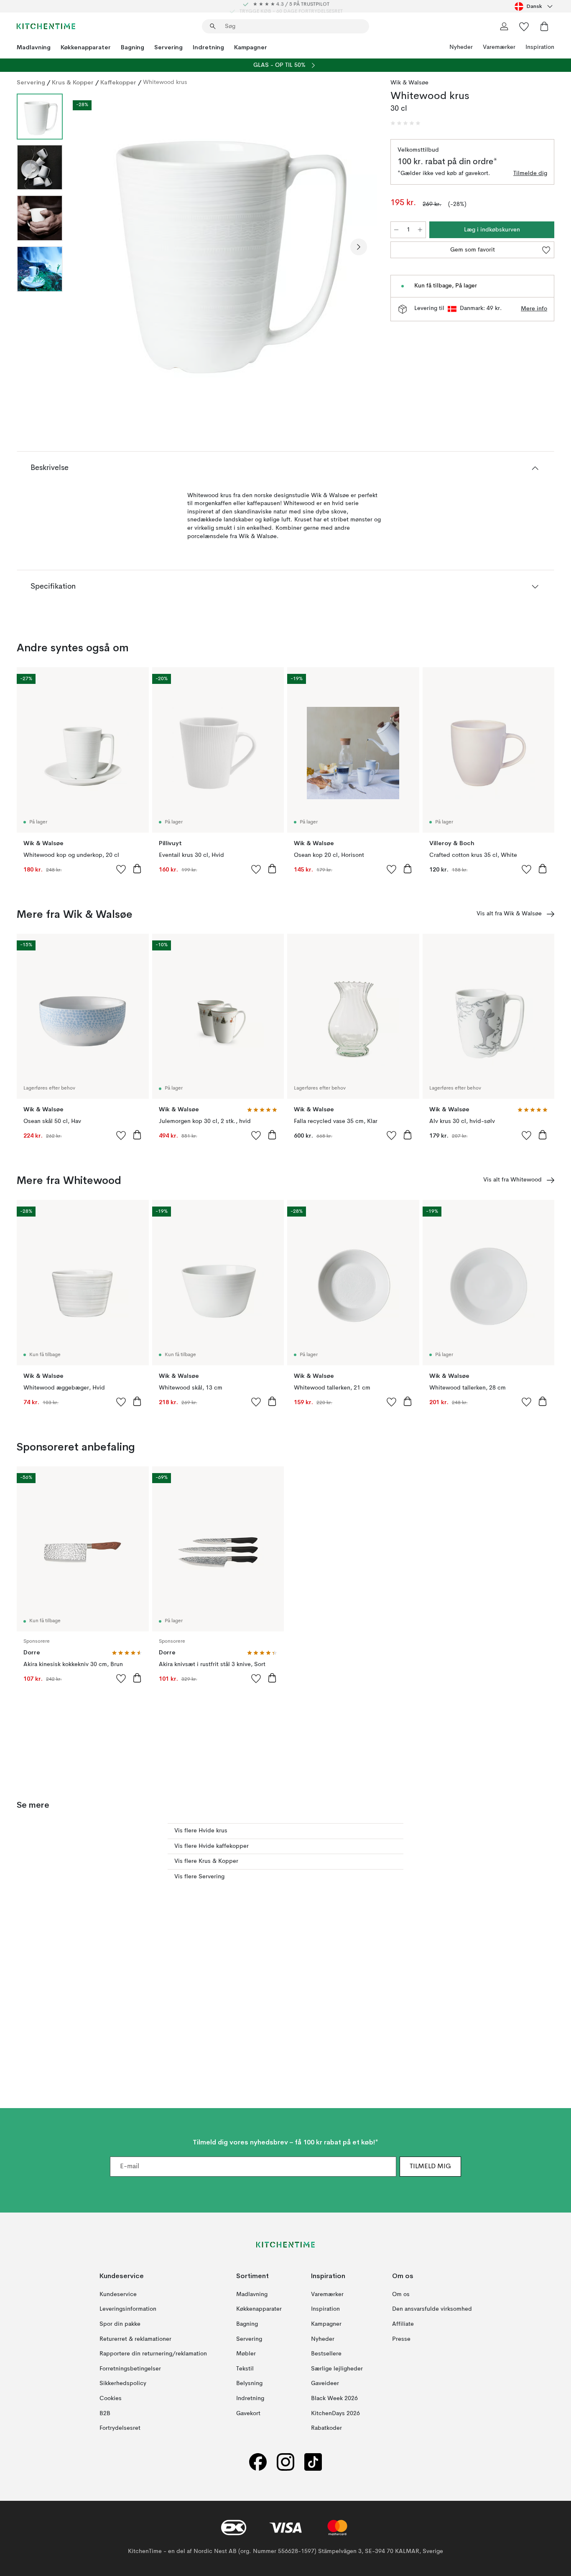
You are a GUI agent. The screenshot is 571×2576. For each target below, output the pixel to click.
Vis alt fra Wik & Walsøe (509, 914)
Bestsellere (326, 2354)
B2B (105, 2413)
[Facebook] (258, 2462)
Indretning (208, 47)
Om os (401, 2294)
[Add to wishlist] (121, 869)
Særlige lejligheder (337, 2369)
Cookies (111, 2398)
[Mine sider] (504, 26)
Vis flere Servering (199, 1877)
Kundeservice (118, 2294)
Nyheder (461, 47)
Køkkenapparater (86, 47)
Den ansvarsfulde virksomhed (432, 2309)
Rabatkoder (326, 2428)
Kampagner (251, 47)
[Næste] (359, 247)
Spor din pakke (120, 2324)
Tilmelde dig (530, 173)
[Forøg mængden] (420, 230)
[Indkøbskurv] (544, 26)
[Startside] (46, 26)
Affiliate (403, 2324)
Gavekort (248, 2413)
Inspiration (540, 47)
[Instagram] (285, 2462)
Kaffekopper (118, 82)
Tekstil (245, 2369)
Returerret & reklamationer (135, 2339)
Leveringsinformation (128, 2309)
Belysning (249, 2384)
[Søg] (213, 26)
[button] (405, 123)
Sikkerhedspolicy (123, 2384)
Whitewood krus (165, 82)
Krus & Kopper (73, 82)
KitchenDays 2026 (335, 2413)
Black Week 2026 (334, 2398)
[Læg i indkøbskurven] (137, 869)
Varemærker (499, 47)
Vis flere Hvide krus (201, 1831)
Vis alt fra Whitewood (512, 1180)
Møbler (246, 2354)
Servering (168, 47)
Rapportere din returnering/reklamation (153, 2354)
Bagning (133, 47)
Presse (401, 2339)
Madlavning (34, 47)
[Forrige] (91, 247)
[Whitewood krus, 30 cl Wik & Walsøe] (225, 246)
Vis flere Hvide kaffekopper (212, 1846)
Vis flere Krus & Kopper (206, 1861)
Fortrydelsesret (120, 2428)
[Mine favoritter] (524, 26)
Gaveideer (325, 2384)
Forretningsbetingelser (130, 2369)
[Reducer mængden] (396, 230)
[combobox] (534, 6)
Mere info (534, 309)
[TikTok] (313, 2462)
